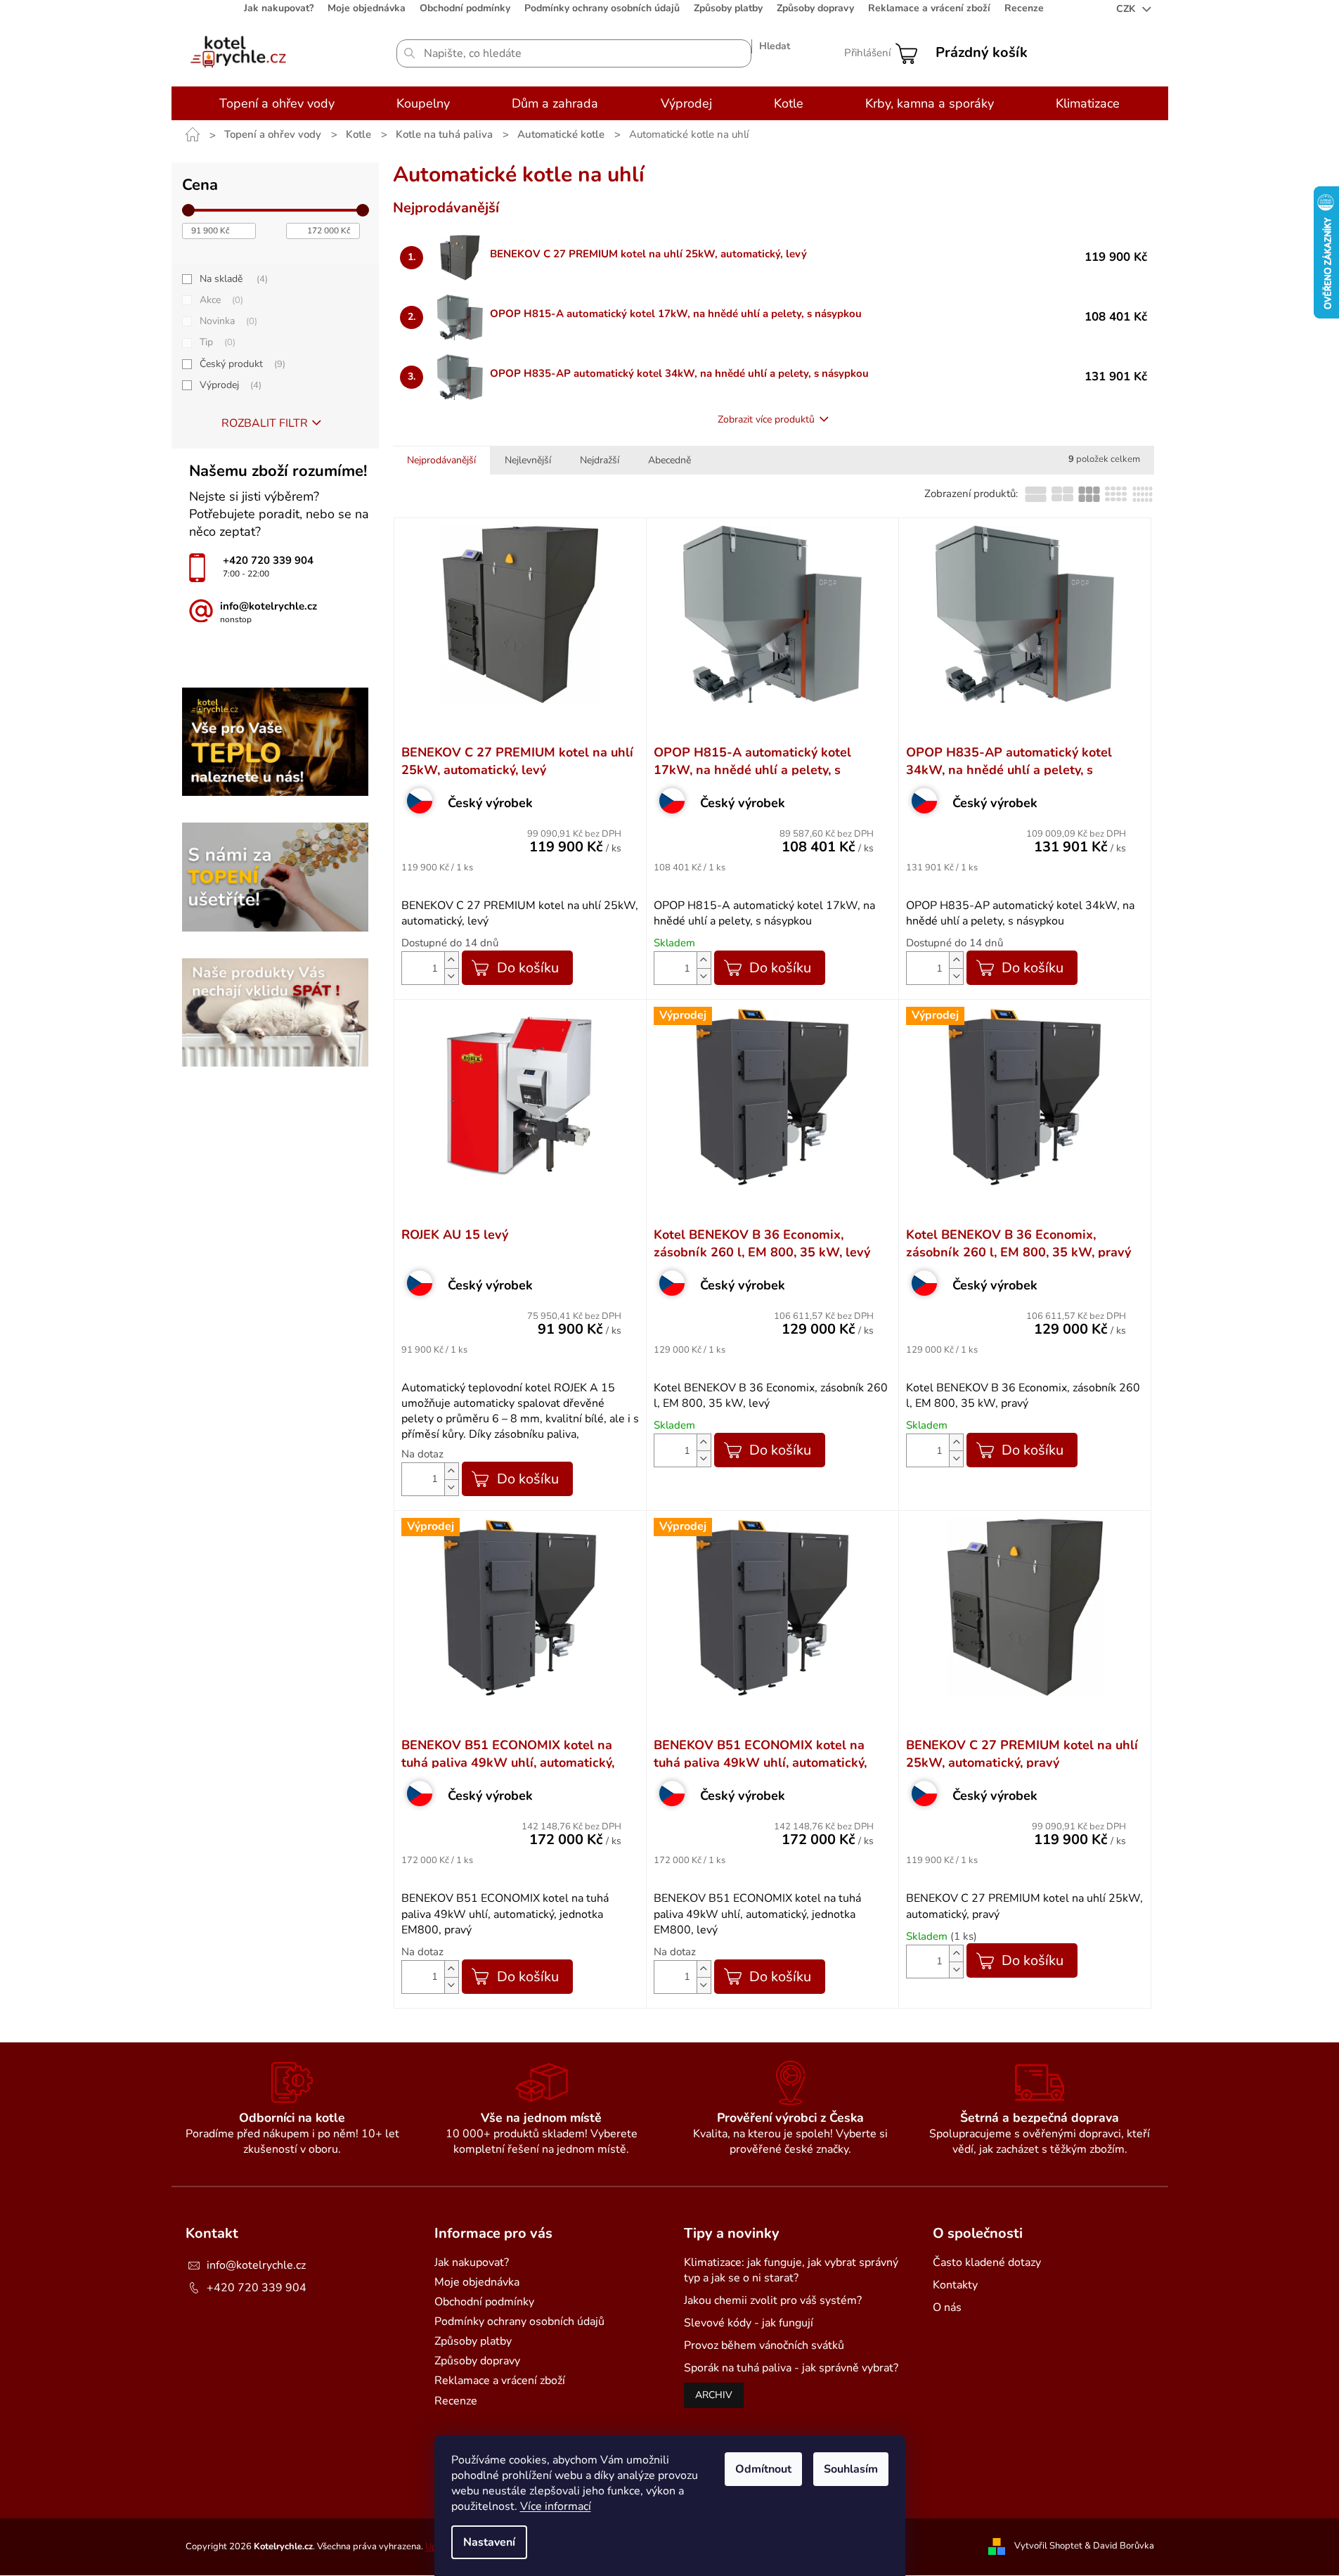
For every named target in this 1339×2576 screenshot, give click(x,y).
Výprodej (229, 385)
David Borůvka (1124, 2546)
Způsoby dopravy (815, 8)
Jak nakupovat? (279, 8)
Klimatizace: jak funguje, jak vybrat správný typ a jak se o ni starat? (791, 2270)
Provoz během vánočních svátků (764, 2345)
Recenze (1024, 8)
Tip (216, 342)
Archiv (714, 2395)
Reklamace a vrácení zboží (929, 8)
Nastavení (489, 2542)
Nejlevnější (528, 460)
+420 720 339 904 (257, 2288)
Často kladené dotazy (987, 2262)
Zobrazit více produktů (766, 419)
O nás (947, 2307)
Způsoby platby (728, 8)
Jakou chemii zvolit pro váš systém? (773, 2300)
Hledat (775, 46)
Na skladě (232, 279)
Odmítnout (763, 2469)
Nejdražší (600, 460)
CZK (1127, 9)
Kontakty (955, 2285)
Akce (220, 300)
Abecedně (669, 460)
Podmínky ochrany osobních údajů (602, 8)
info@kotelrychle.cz (256, 2265)
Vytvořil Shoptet (1048, 2546)
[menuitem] (277, 103)
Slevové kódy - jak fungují (749, 2323)
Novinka (227, 321)
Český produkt (241, 364)
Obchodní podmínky (465, 8)
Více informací (556, 2506)
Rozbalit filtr (265, 423)
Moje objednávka (367, 8)
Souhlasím (851, 2469)
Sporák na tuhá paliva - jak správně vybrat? (791, 2368)
